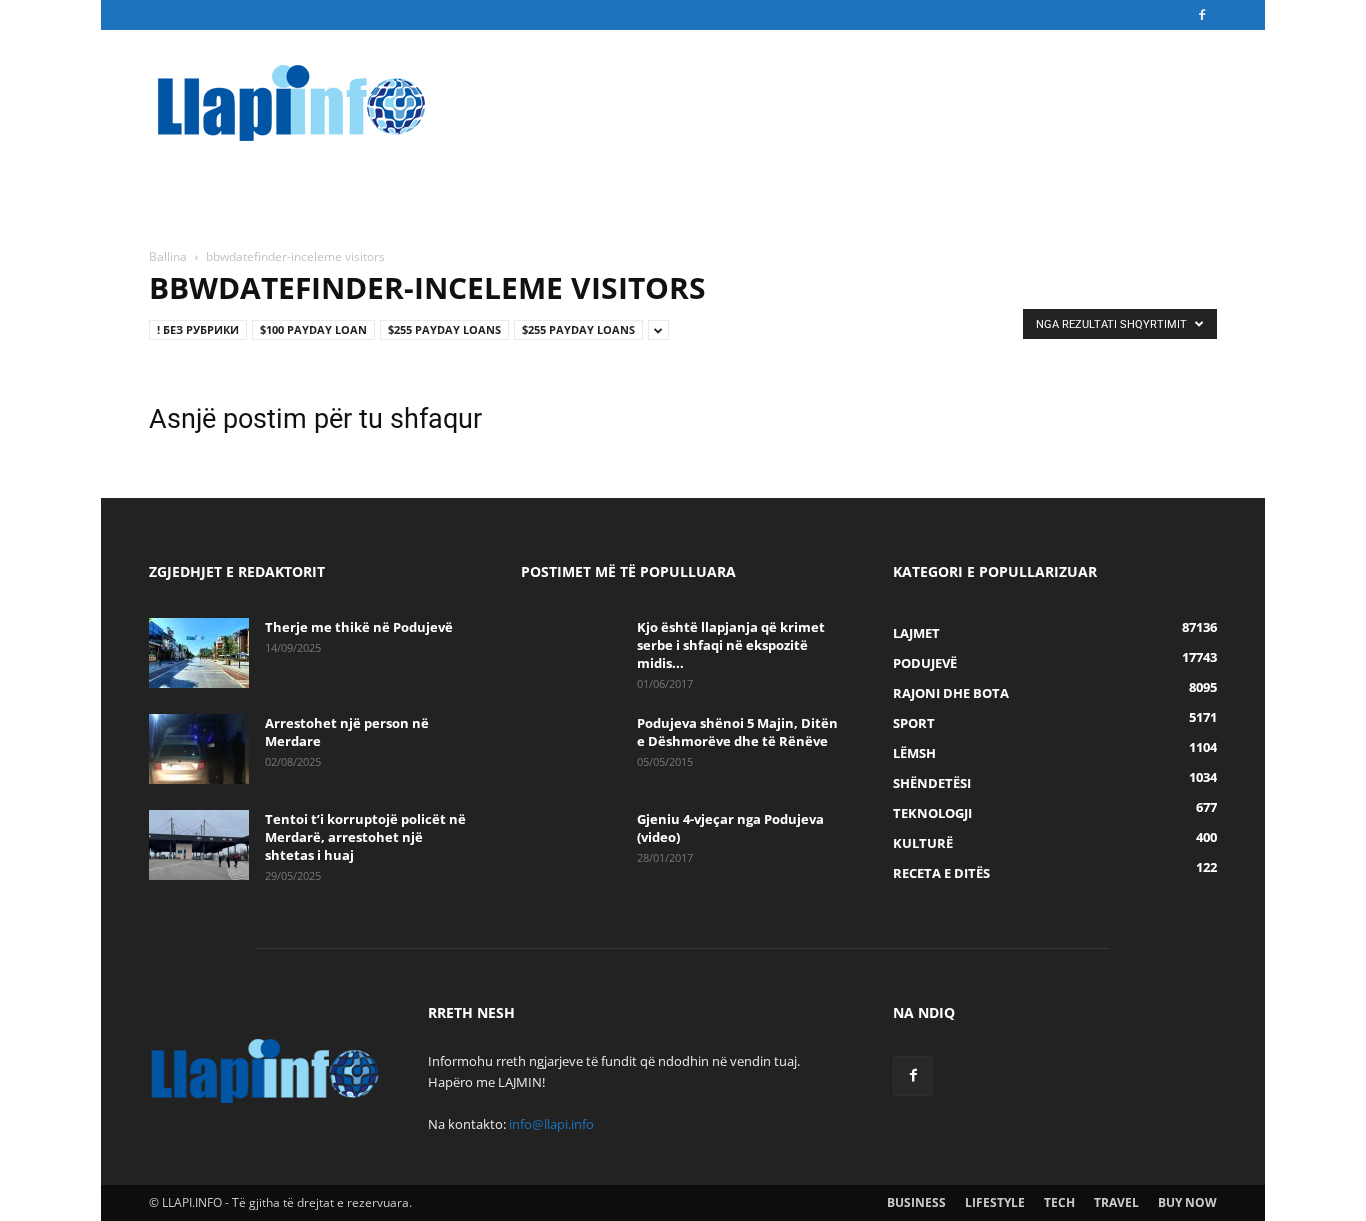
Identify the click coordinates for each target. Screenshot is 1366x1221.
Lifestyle (995, 1202)
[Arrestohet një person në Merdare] (199, 749)
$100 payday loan (313, 329)
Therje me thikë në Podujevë (359, 627)
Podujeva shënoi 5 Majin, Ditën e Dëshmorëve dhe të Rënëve (737, 732)
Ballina (168, 256)
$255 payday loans (444, 329)
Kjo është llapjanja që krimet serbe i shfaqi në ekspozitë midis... (731, 645)
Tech (1059, 1202)
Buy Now (1187, 1202)
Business (916, 1202)
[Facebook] (1202, 15)
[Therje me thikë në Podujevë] (199, 653)
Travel (1116, 1202)
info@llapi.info (551, 1124)
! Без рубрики (198, 329)
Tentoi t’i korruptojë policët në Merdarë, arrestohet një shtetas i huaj (365, 837)
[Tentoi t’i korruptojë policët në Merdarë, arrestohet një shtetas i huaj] (199, 845)
